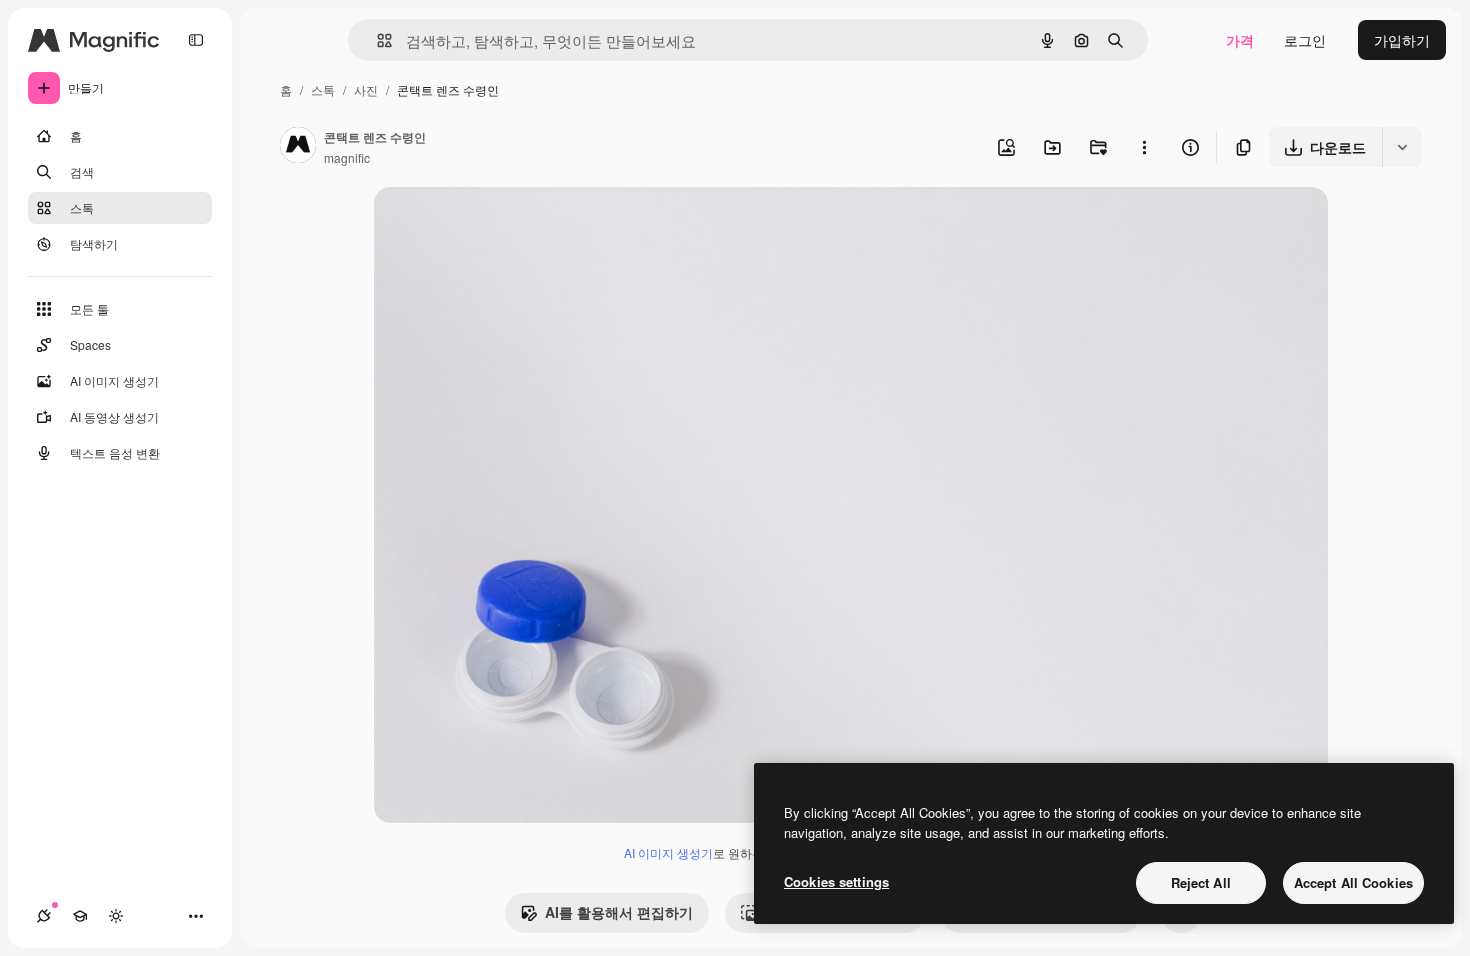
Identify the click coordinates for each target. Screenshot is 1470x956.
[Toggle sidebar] (196, 40)
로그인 (1305, 40)
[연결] (44, 916)
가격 (1240, 40)
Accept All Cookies (1353, 882)
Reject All (1201, 882)
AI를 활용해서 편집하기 (619, 912)
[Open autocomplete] (376, 40)
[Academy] (80, 916)
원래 (489, 225)
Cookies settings (836, 881)
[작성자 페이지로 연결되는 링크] (298, 147)
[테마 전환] (116, 916)
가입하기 (1402, 40)
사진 (366, 89)
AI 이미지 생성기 (668, 852)
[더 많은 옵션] (1144, 147)
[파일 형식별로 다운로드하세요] (1402, 147)
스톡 (323, 89)
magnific (347, 157)
